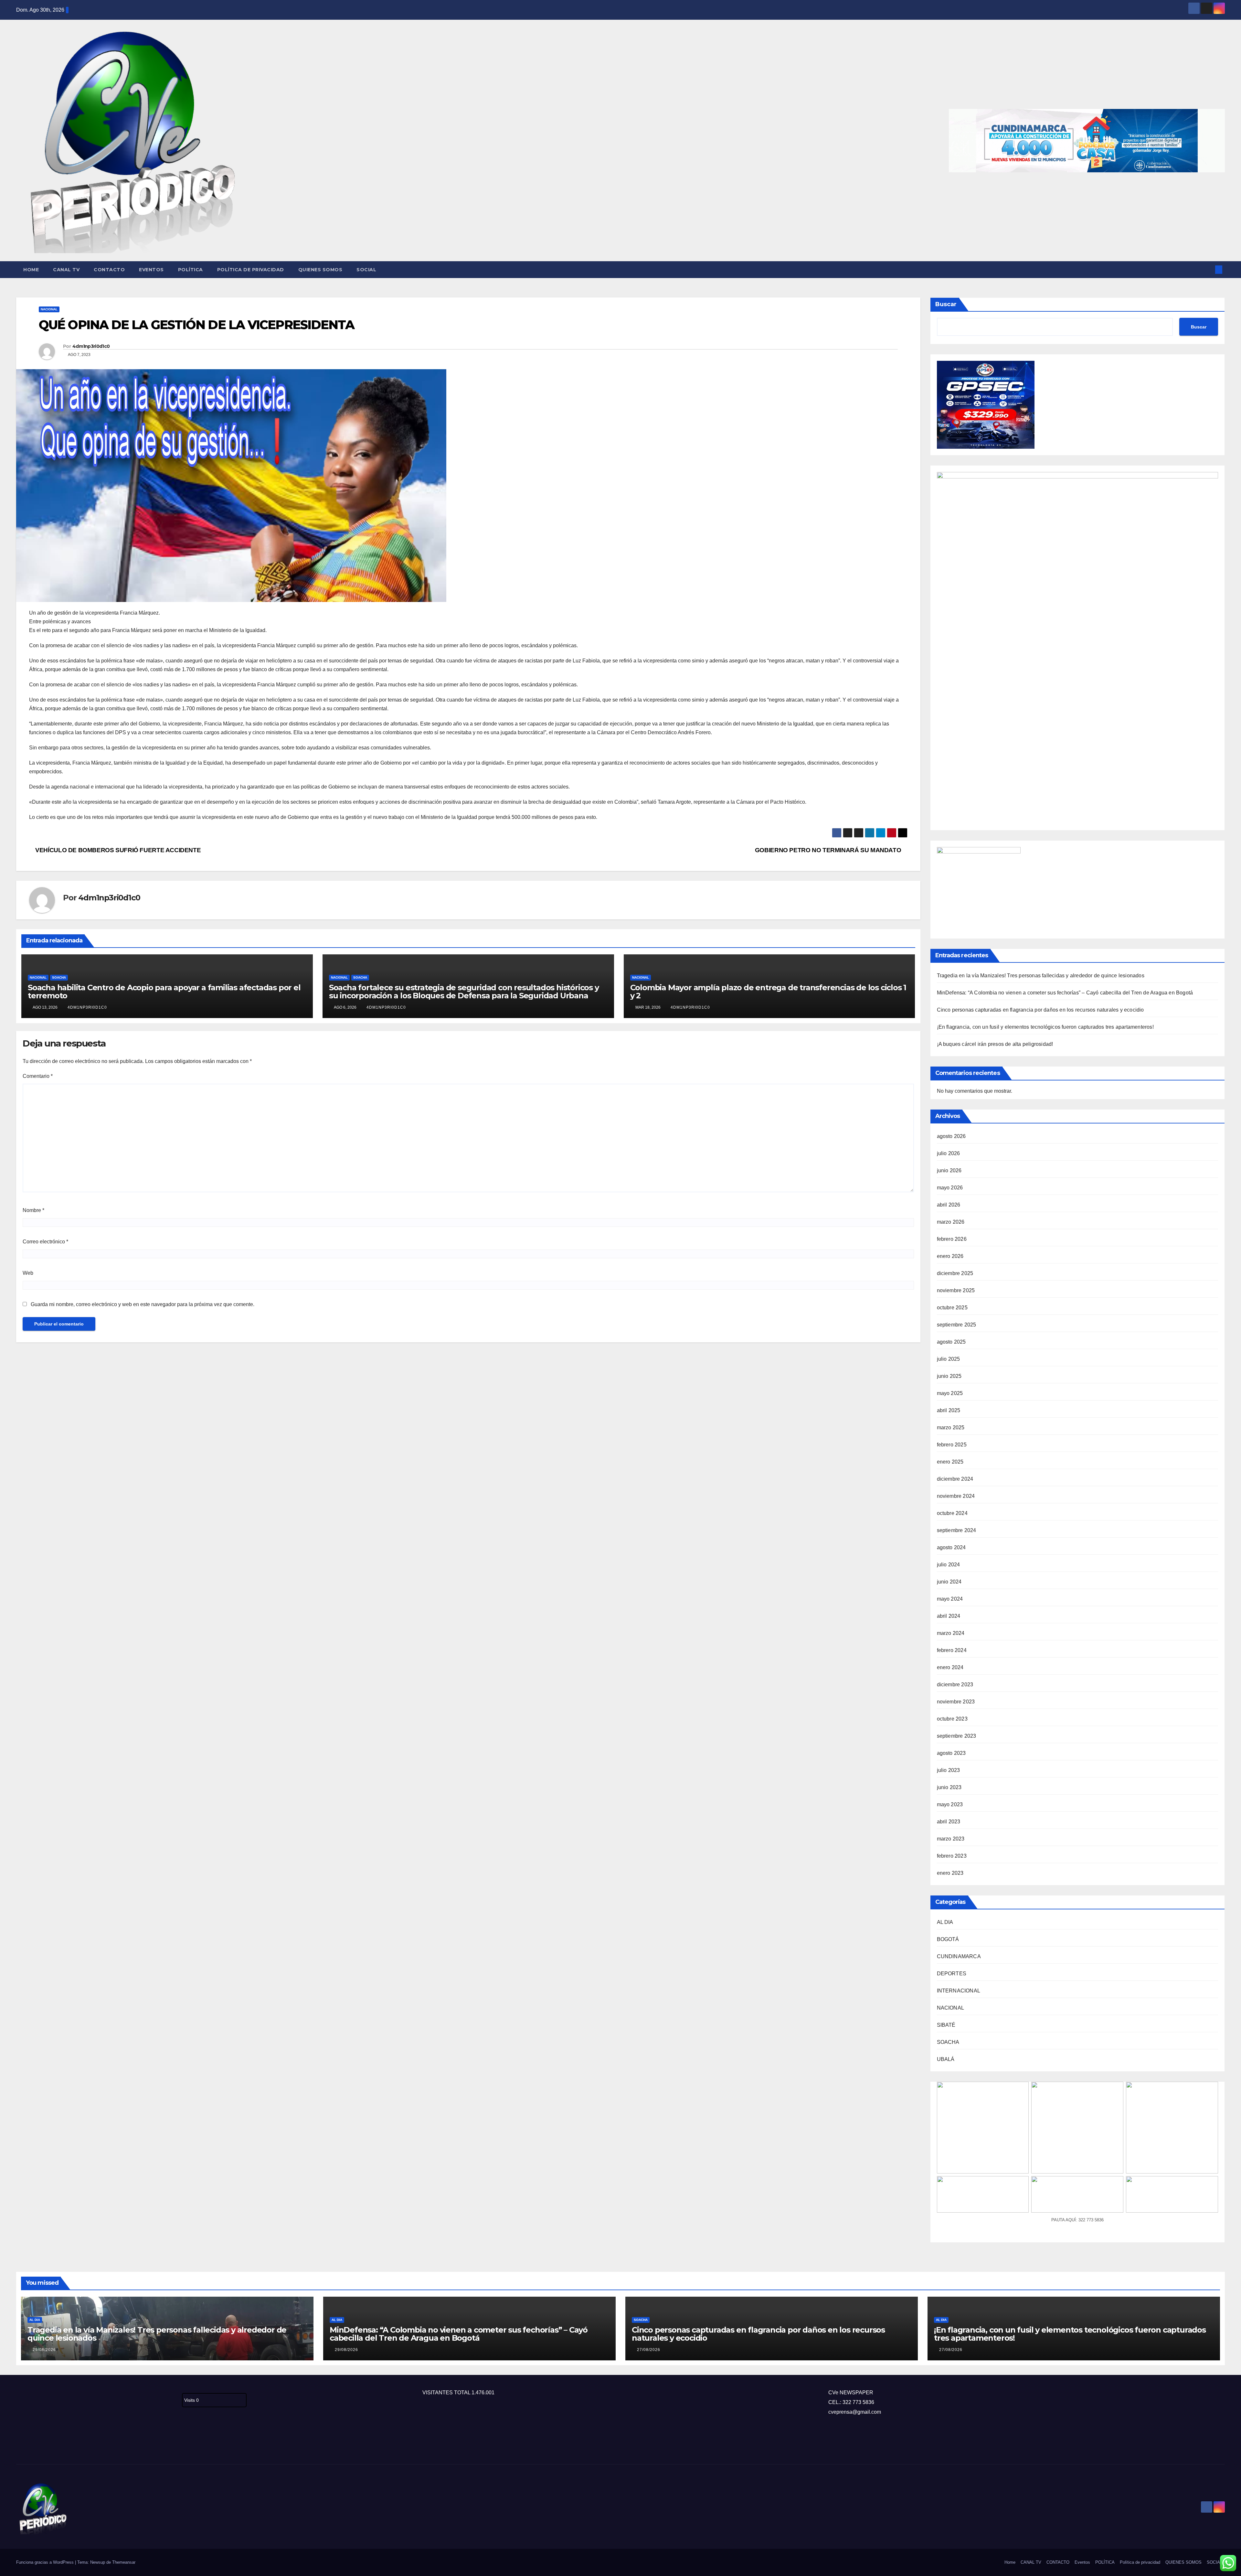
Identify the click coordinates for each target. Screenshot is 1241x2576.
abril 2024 (949, 1616)
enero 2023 (950, 1873)
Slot (21, 2443)
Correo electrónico (45, 1242)
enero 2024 (950, 1667)
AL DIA (945, 1922)
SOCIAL (366, 270)
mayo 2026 (950, 1188)
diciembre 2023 (955, 1685)
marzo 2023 (951, 1839)
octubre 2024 (952, 1513)
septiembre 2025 (957, 1325)
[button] (1208, 269)
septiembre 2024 (957, 1530)
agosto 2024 (951, 1547)
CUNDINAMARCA (959, 1956)
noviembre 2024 (956, 1496)
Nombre (33, 1210)
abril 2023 (949, 1822)
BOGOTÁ (948, 1939)
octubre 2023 (952, 1719)
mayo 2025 (950, 1393)
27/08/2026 (649, 2350)
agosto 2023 (951, 1753)
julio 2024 (949, 1565)
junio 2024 (949, 1582)
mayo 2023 (950, 1804)
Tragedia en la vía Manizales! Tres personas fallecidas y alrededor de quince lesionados (1041, 976)
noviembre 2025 (956, 1290)
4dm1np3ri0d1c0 (91, 346)
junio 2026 (949, 1170)
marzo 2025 (951, 1428)
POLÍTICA (191, 270)
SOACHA (59, 977)
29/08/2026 (44, 2350)
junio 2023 (949, 1787)
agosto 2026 (951, 1136)
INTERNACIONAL (959, 1991)
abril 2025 (949, 1410)
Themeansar (124, 2562)
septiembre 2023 (957, 1736)
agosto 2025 (951, 1342)
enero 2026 (950, 1256)
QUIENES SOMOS (320, 270)
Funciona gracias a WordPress (46, 2562)
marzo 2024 (951, 1633)
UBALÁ (946, 2059)
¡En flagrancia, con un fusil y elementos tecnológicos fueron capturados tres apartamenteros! (1045, 1027)
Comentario (38, 1076)
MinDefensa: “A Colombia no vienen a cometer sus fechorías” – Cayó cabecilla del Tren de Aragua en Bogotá (1065, 993)
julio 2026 (949, 1153)
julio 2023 (949, 1770)
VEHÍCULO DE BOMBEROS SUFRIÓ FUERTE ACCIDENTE (117, 850)
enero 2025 (950, 1462)
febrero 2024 (952, 1650)
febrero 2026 (952, 1239)
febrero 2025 (952, 1445)
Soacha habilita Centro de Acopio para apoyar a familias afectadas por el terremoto (164, 992)
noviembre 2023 (956, 1702)
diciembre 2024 (955, 1479)
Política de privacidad (251, 270)
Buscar (946, 304)
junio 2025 (949, 1376)
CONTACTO (109, 270)
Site (31, 2443)
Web (28, 1273)
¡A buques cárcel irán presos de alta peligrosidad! (995, 1044)
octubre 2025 (952, 1308)
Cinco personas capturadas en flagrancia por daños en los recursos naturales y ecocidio (1040, 1010)
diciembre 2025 (955, 1273)
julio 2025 (949, 1359)
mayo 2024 (950, 1599)
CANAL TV (66, 270)
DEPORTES (952, 1974)
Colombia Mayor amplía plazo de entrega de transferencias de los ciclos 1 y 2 (768, 992)
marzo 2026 (951, 1222)
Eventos (151, 270)
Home (31, 270)
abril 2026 (949, 1205)
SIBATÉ (946, 2025)
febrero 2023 (952, 1856)
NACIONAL (49, 309)
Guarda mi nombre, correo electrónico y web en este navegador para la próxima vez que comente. (143, 1304)
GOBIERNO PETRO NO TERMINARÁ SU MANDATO (829, 850)
